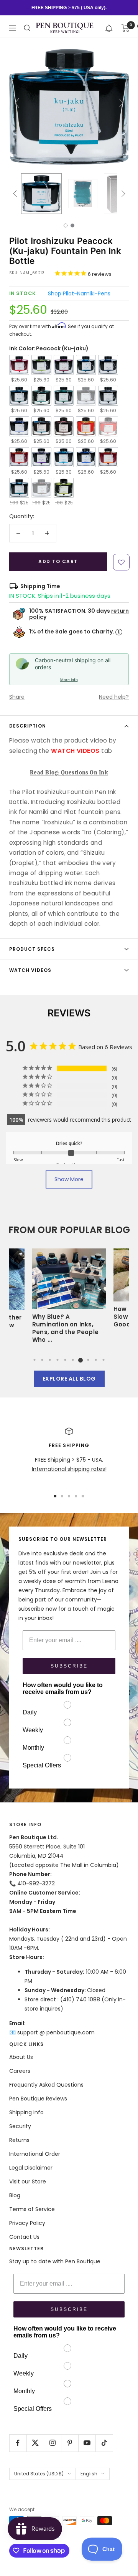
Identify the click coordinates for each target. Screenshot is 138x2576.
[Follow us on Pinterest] (70, 2443)
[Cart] (126, 28)
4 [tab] (58, 1360)
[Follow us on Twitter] (35, 2443)
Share (17, 697)
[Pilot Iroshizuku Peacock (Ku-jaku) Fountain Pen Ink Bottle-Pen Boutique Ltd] (83, 194)
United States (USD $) (39, 2474)
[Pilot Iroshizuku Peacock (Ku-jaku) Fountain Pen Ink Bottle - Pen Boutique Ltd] (41, 194)
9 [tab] (96, 1360)
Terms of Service (32, 2209)
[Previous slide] (17, 103)
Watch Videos (30, 970)
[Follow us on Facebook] (18, 2443)
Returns (19, 2140)
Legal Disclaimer (31, 2168)
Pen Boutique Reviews (38, 2099)
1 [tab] (34, 1360)
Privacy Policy (27, 2223)
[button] (109, 28)
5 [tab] (65, 1360)
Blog (15, 2195)
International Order (35, 2154)
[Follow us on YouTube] (87, 2443)
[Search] (27, 28)
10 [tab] (103, 1360)
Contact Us (24, 2237)
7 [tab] (80, 1360)
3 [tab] (50, 1360)
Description (28, 726)
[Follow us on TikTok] (104, 2443)
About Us (21, 2057)
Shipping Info (26, 2112)
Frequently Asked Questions (46, 2085)
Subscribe (69, 1666)
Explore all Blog (69, 1379)
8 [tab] (88, 1360)
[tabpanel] (69, 1298)
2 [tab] (42, 1360)
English (89, 2474)
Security (20, 2126)
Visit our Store (28, 2181)
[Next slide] (121, 103)
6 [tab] (73, 1360)
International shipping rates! (69, 1469)
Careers (20, 2071)
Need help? (114, 697)
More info (69, 680)
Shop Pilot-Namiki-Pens (79, 293)
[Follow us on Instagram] (52, 2443)
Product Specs (32, 949)
